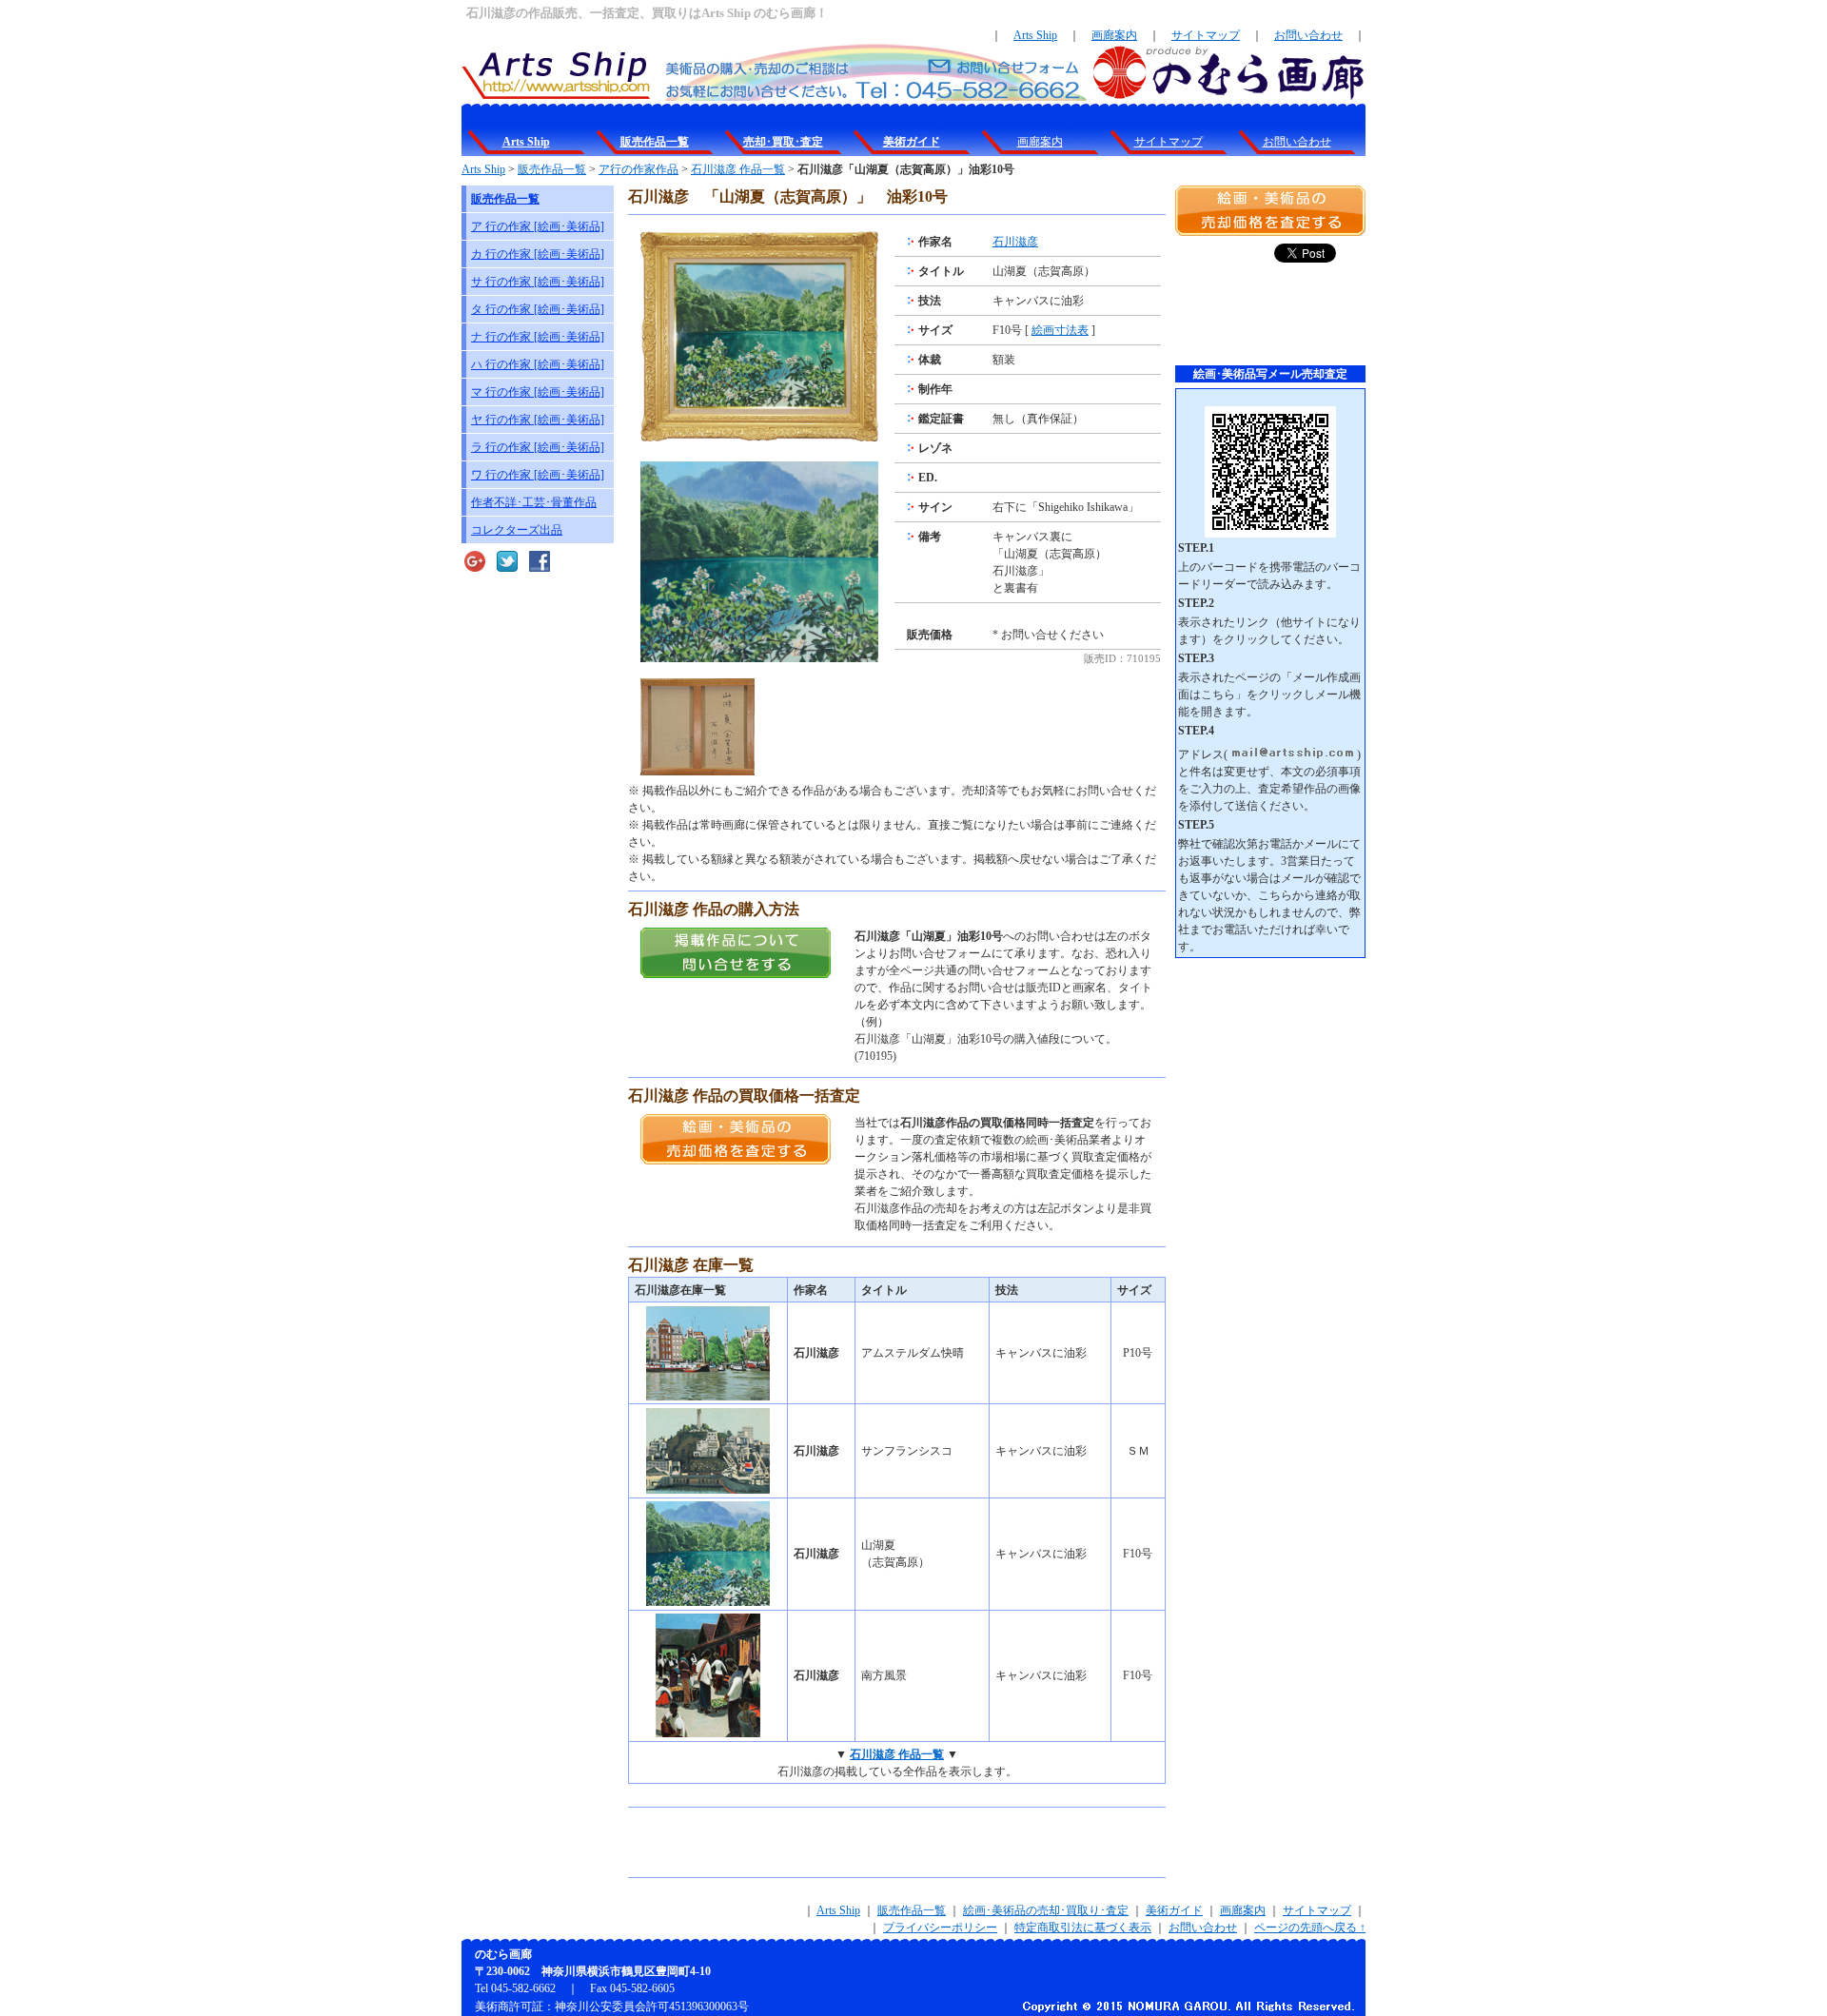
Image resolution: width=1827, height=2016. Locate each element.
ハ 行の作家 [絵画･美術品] (538, 364)
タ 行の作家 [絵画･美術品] (538, 309)
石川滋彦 (1015, 242)
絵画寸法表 (1060, 330)
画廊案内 (1114, 35)
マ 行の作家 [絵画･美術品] (538, 392)
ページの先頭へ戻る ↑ (1310, 1928)
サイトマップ (1206, 35)
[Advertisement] (851, 1843)
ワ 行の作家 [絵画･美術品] (538, 475)
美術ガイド (1174, 1910)
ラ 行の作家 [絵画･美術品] (538, 447)
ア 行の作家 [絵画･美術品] (538, 226)
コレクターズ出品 (517, 530)
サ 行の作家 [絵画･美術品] (538, 282)
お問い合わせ (1308, 35)
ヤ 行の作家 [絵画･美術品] (538, 420)
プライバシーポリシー (940, 1928)
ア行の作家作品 (638, 169)
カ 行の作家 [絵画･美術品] (538, 254)
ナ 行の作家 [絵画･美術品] (538, 337)
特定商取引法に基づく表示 (1083, 1928)
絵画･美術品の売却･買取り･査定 (1046, 1910)
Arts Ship (1035, 35)
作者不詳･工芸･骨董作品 (534, 502)
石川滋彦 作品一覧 (738, 169)
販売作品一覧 (552, 169)
